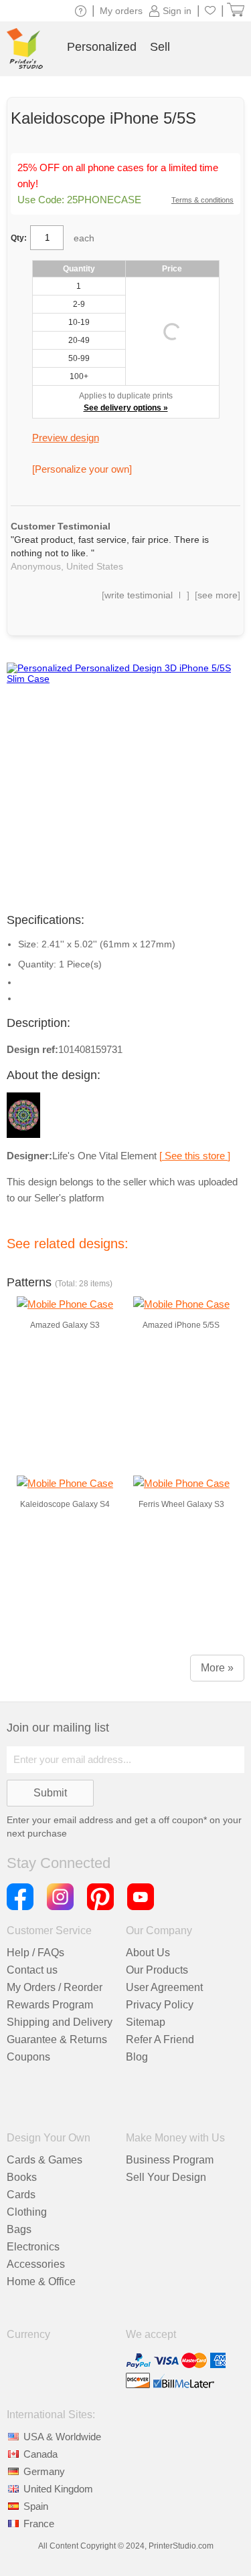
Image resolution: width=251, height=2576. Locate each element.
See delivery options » (126, 408)
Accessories (36, 2264)
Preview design (66, 438)
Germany (44, 2471)
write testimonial (139, 595)
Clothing (27, 2212)
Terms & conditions (202, 200)
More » (217, 1668)
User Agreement (164, 1987)
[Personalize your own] (82, 469)
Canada (40, 2454)
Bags (19, 2229)
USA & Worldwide (62, 2437)
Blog (137, 2057)
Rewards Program (50, 2005)
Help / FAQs (35, 1953)
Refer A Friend (160, 2039)
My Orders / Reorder (55, 1987)
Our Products (157, 1970)
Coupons (28, 2057)
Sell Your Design (166, 2177)
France (39, 2524)
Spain (36, 2506)
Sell (160, 47)
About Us (148, 1953)
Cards (21, 2195)
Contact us (32, 1970)
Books (22, 2177)
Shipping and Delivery (60, 2022)
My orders (121, 11)
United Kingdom (58, 2489)
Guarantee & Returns (57, 2039)
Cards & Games (45, 2160)
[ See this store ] (195, 1156)
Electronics (33, 2247)
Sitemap (146, 2022)
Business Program (170, 2160)
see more (218, 595)
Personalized (102, 47)
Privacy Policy (160, 2005)
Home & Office (41, 2281)
